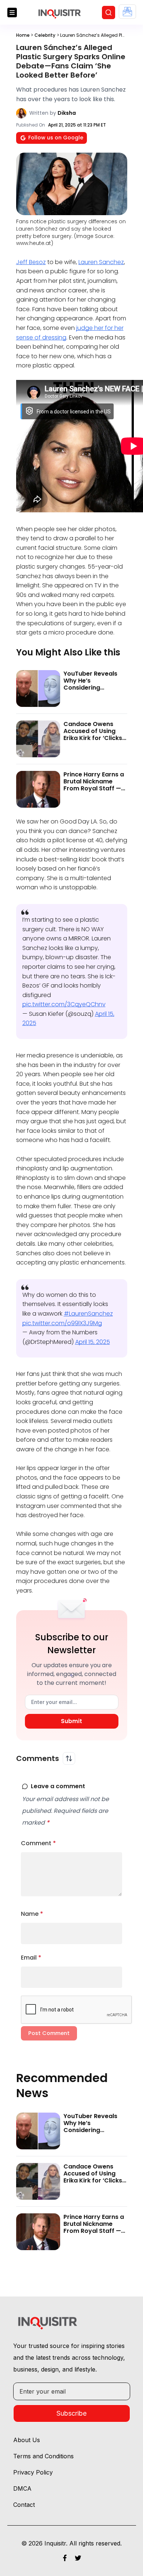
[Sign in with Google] (127, 12)
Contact (24, 2505)
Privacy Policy (33, 2472)
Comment (38, 1843)
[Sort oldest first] (69, 1758)
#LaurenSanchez (88, 1314)
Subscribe (71, 2413)
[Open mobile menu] (12, 13)
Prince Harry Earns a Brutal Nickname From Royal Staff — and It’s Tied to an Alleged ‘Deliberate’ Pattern (94, 792)
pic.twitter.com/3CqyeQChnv (64, 1004)
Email (31, 1958)
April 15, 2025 (93, 1342)
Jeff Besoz (31, 262)
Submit (71, 1721)
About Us (27, 2440)
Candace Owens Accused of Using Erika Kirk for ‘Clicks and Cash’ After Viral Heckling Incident (95, 738)
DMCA (22, 2488)
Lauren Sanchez (101, 262)
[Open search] (109, 13)
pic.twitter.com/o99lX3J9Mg (62, 1323)
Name (32, 1914)
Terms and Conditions (43, 2456)
